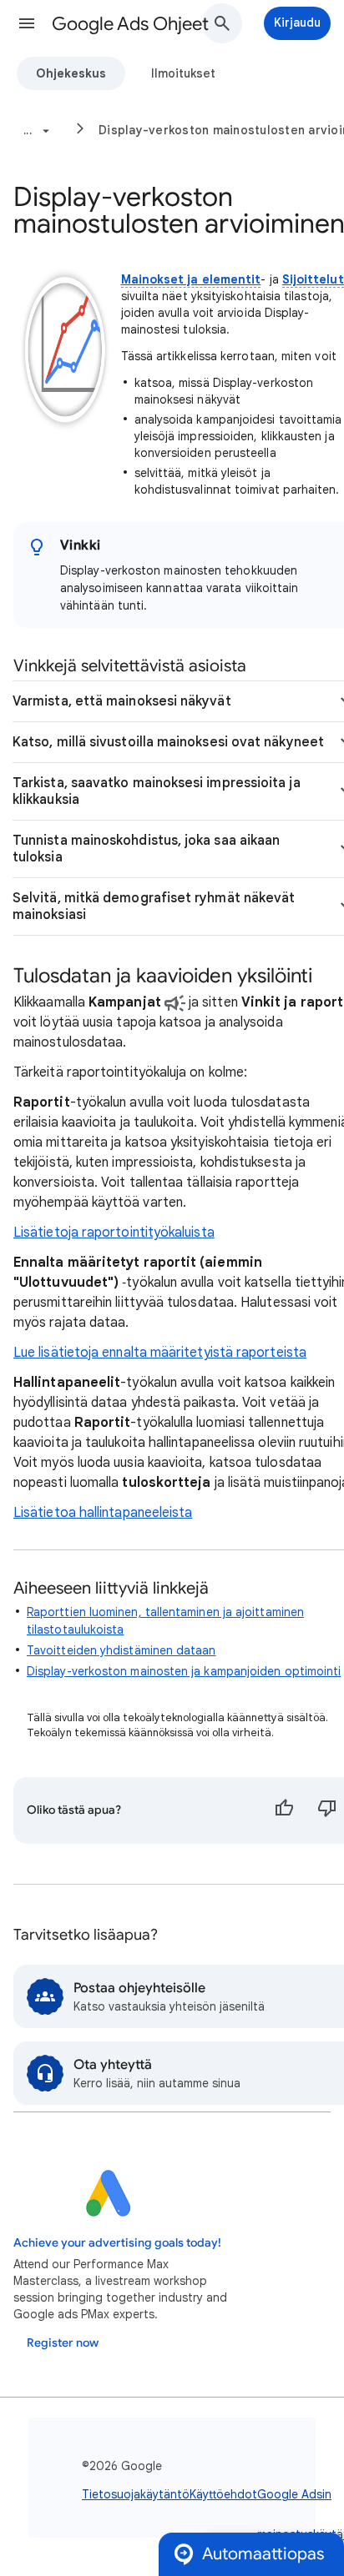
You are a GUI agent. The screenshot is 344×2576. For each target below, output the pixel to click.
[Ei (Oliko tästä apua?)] (327, 1810)
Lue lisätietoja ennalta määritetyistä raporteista (160, 1353)
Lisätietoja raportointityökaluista (114, 1233)
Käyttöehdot (223, 2494)
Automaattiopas (263, 2554)
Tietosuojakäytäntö (136, 2494)
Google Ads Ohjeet (130, 24)
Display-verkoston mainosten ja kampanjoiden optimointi (184, 1671)
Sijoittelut (313, 279)
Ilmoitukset (183, 73)
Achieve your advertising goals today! (117, 2243)
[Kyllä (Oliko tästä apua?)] (284, 1810)
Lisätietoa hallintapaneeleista (103, 1513)
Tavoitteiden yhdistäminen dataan (121, 1650)
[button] (27, 23)
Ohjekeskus (71, 73)
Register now (63, 2343)
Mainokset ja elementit (191, 279)
